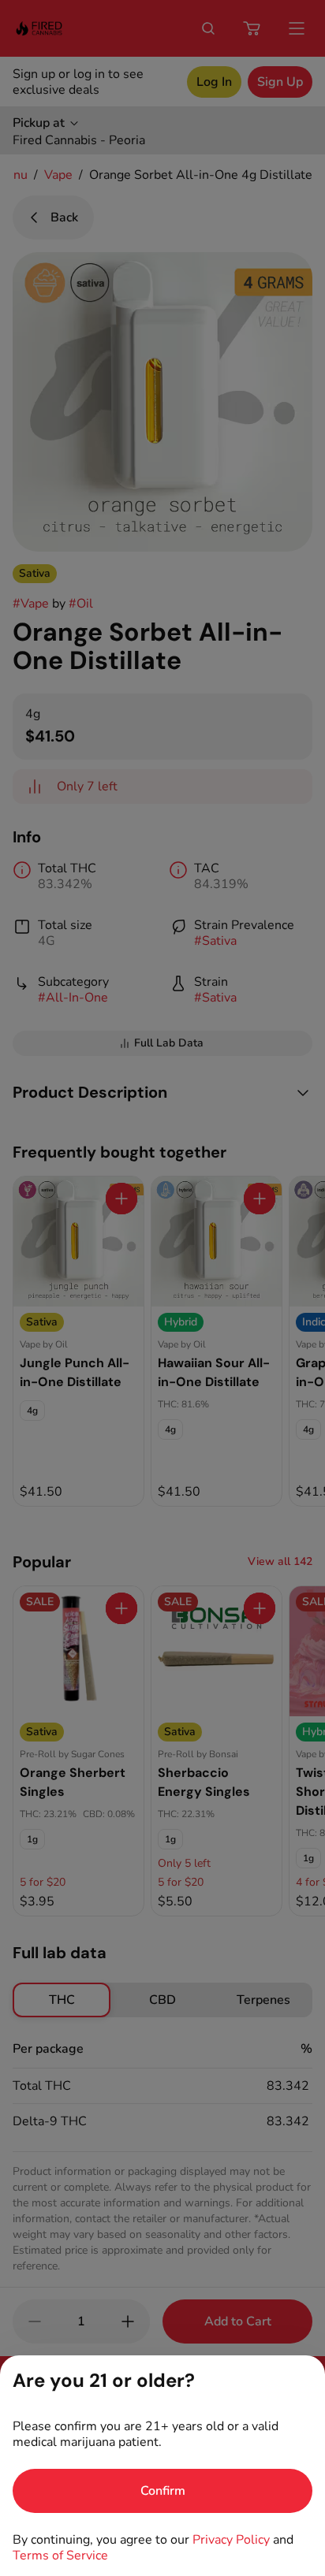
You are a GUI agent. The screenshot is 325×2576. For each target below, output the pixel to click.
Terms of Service (60, 2556)
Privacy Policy (231, 2540)
